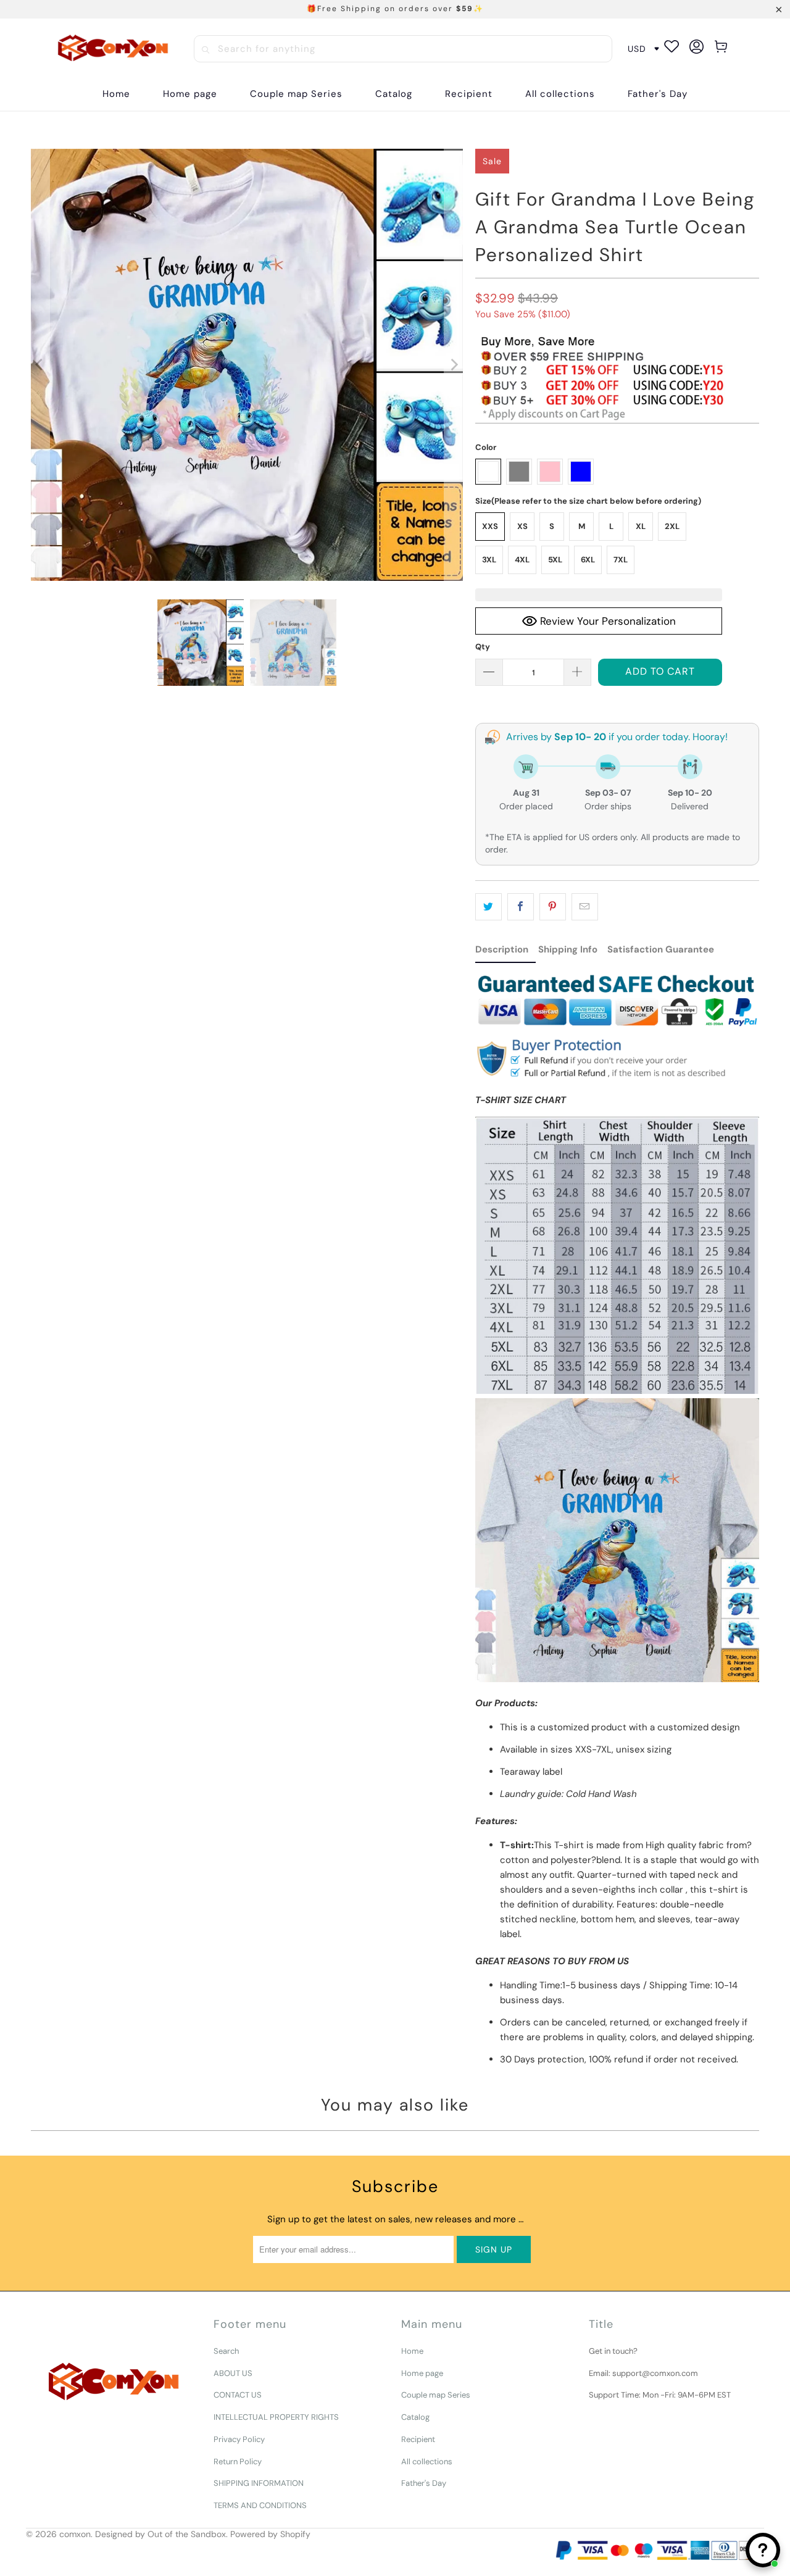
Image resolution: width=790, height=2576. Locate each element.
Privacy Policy (239, 2439)
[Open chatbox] (763, 2550)
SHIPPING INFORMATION (259, 2483)
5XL (555, 560)
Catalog (415, 2417)
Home (412, 2351)
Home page (422, 2373)
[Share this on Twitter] (489, 907)
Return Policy (238, 2461)
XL (641, 526)
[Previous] (40, 365)
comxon (75, 2534)
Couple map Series (436, 2395)
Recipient (418, 2439)
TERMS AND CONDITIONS (260, 2505)
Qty (483, 647)
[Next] (454, 365)
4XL (522, 560)
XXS (490, 526)
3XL (489, 560)
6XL (588, 560)
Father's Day (424, 2483)
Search (226, 2351)
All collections (427, 2461)
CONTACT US (238, 2395)
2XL (672, 526)
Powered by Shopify (270, 2534)
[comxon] (113, 49)
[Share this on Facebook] (521, 907)
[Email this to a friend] (585, 907)
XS (522, 526)
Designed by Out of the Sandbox (160, 2534)
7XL (621, 560)
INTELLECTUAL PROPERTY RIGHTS (276, 2417)
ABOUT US (233, 2373)
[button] (394, 94)
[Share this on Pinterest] (553, 907)
